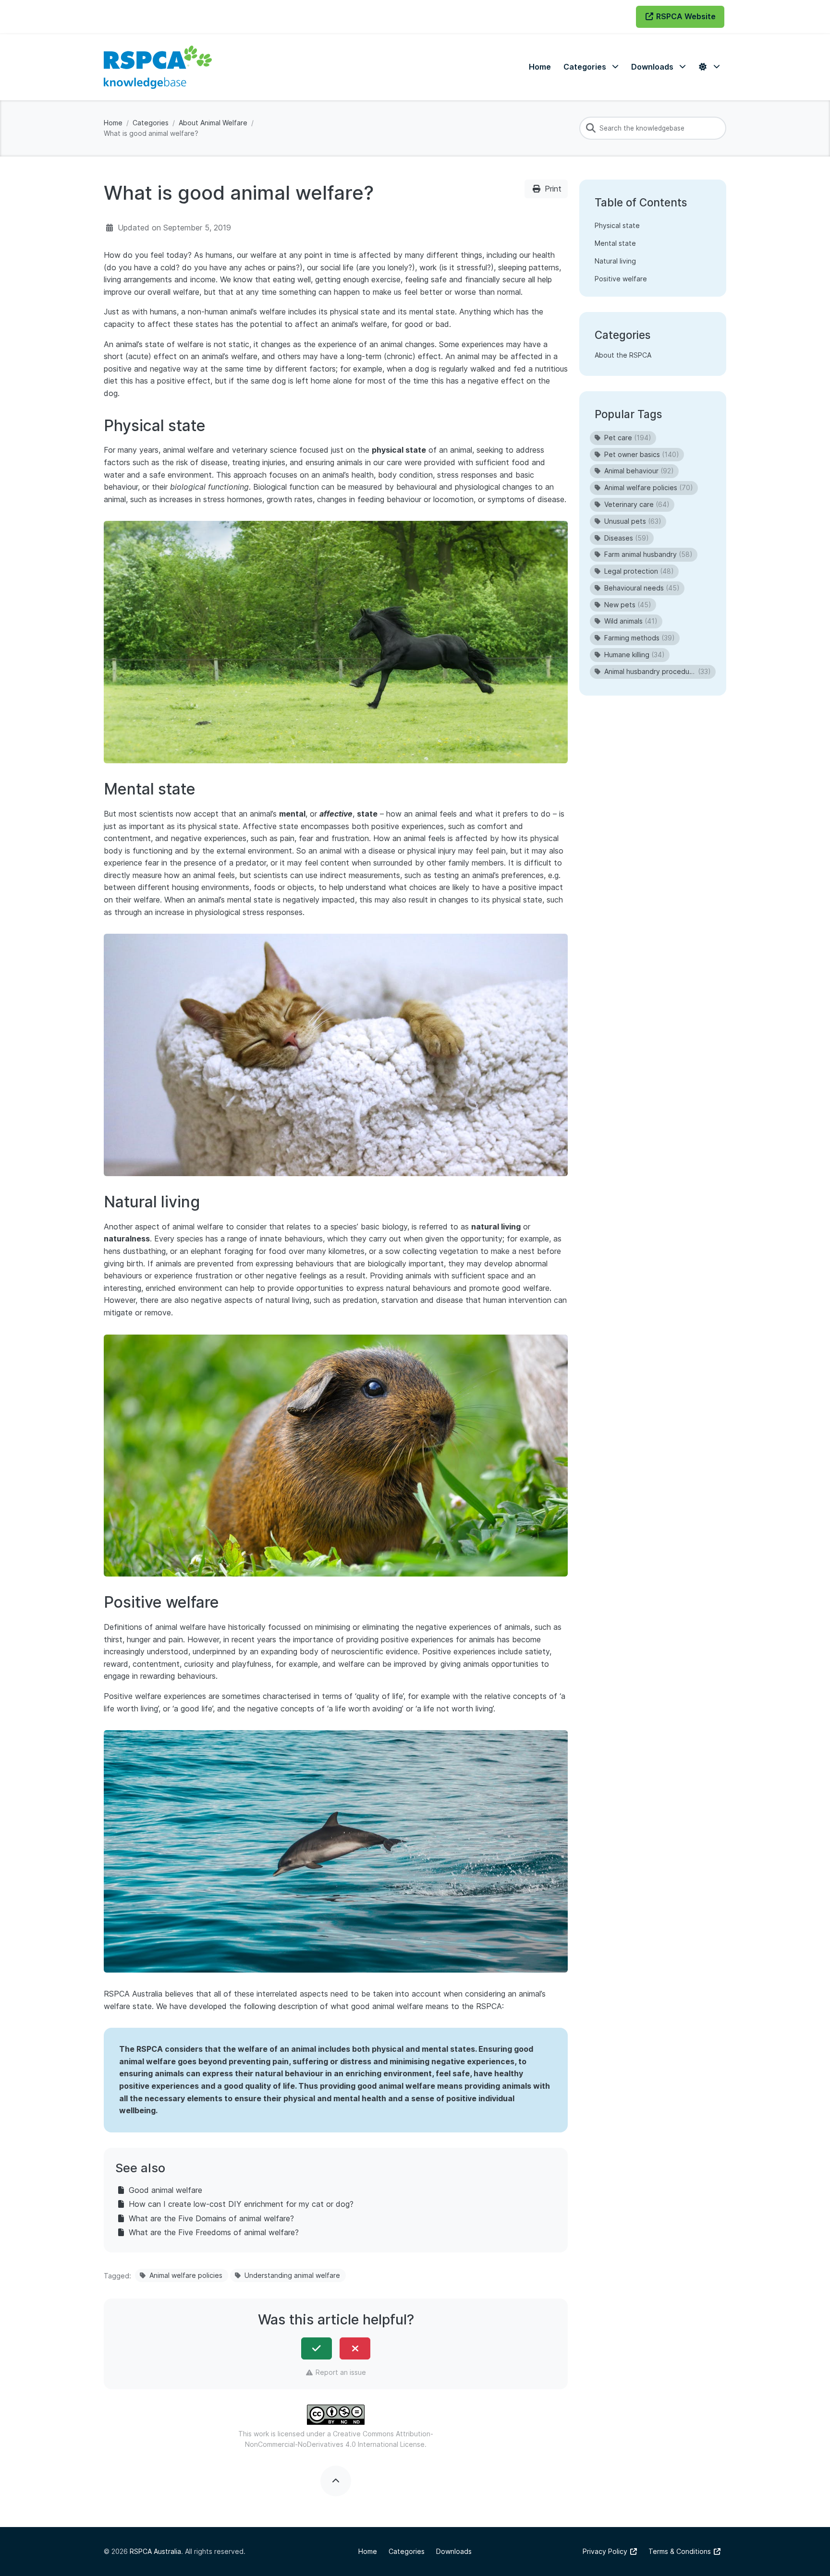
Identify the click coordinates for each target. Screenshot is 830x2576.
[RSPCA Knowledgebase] (158, 67)
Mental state (615, 243)
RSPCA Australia (155, 2551)
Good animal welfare (165, 2190)
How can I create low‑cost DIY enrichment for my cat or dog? (241, 2204)
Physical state (617, 225)
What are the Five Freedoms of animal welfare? (214, 2232)
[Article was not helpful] (355, 2348)
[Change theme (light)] (709, 67)
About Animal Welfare (213, 123)
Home (113, 123)
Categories (151, 123)
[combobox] (653, 128)
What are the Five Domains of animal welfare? (211, 2218)
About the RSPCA (623, 355)
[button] (591, 67)
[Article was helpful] (317, 2348)
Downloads (454, 2551)
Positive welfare (621, 279)
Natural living (615, 261)
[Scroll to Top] (336, 2481)
